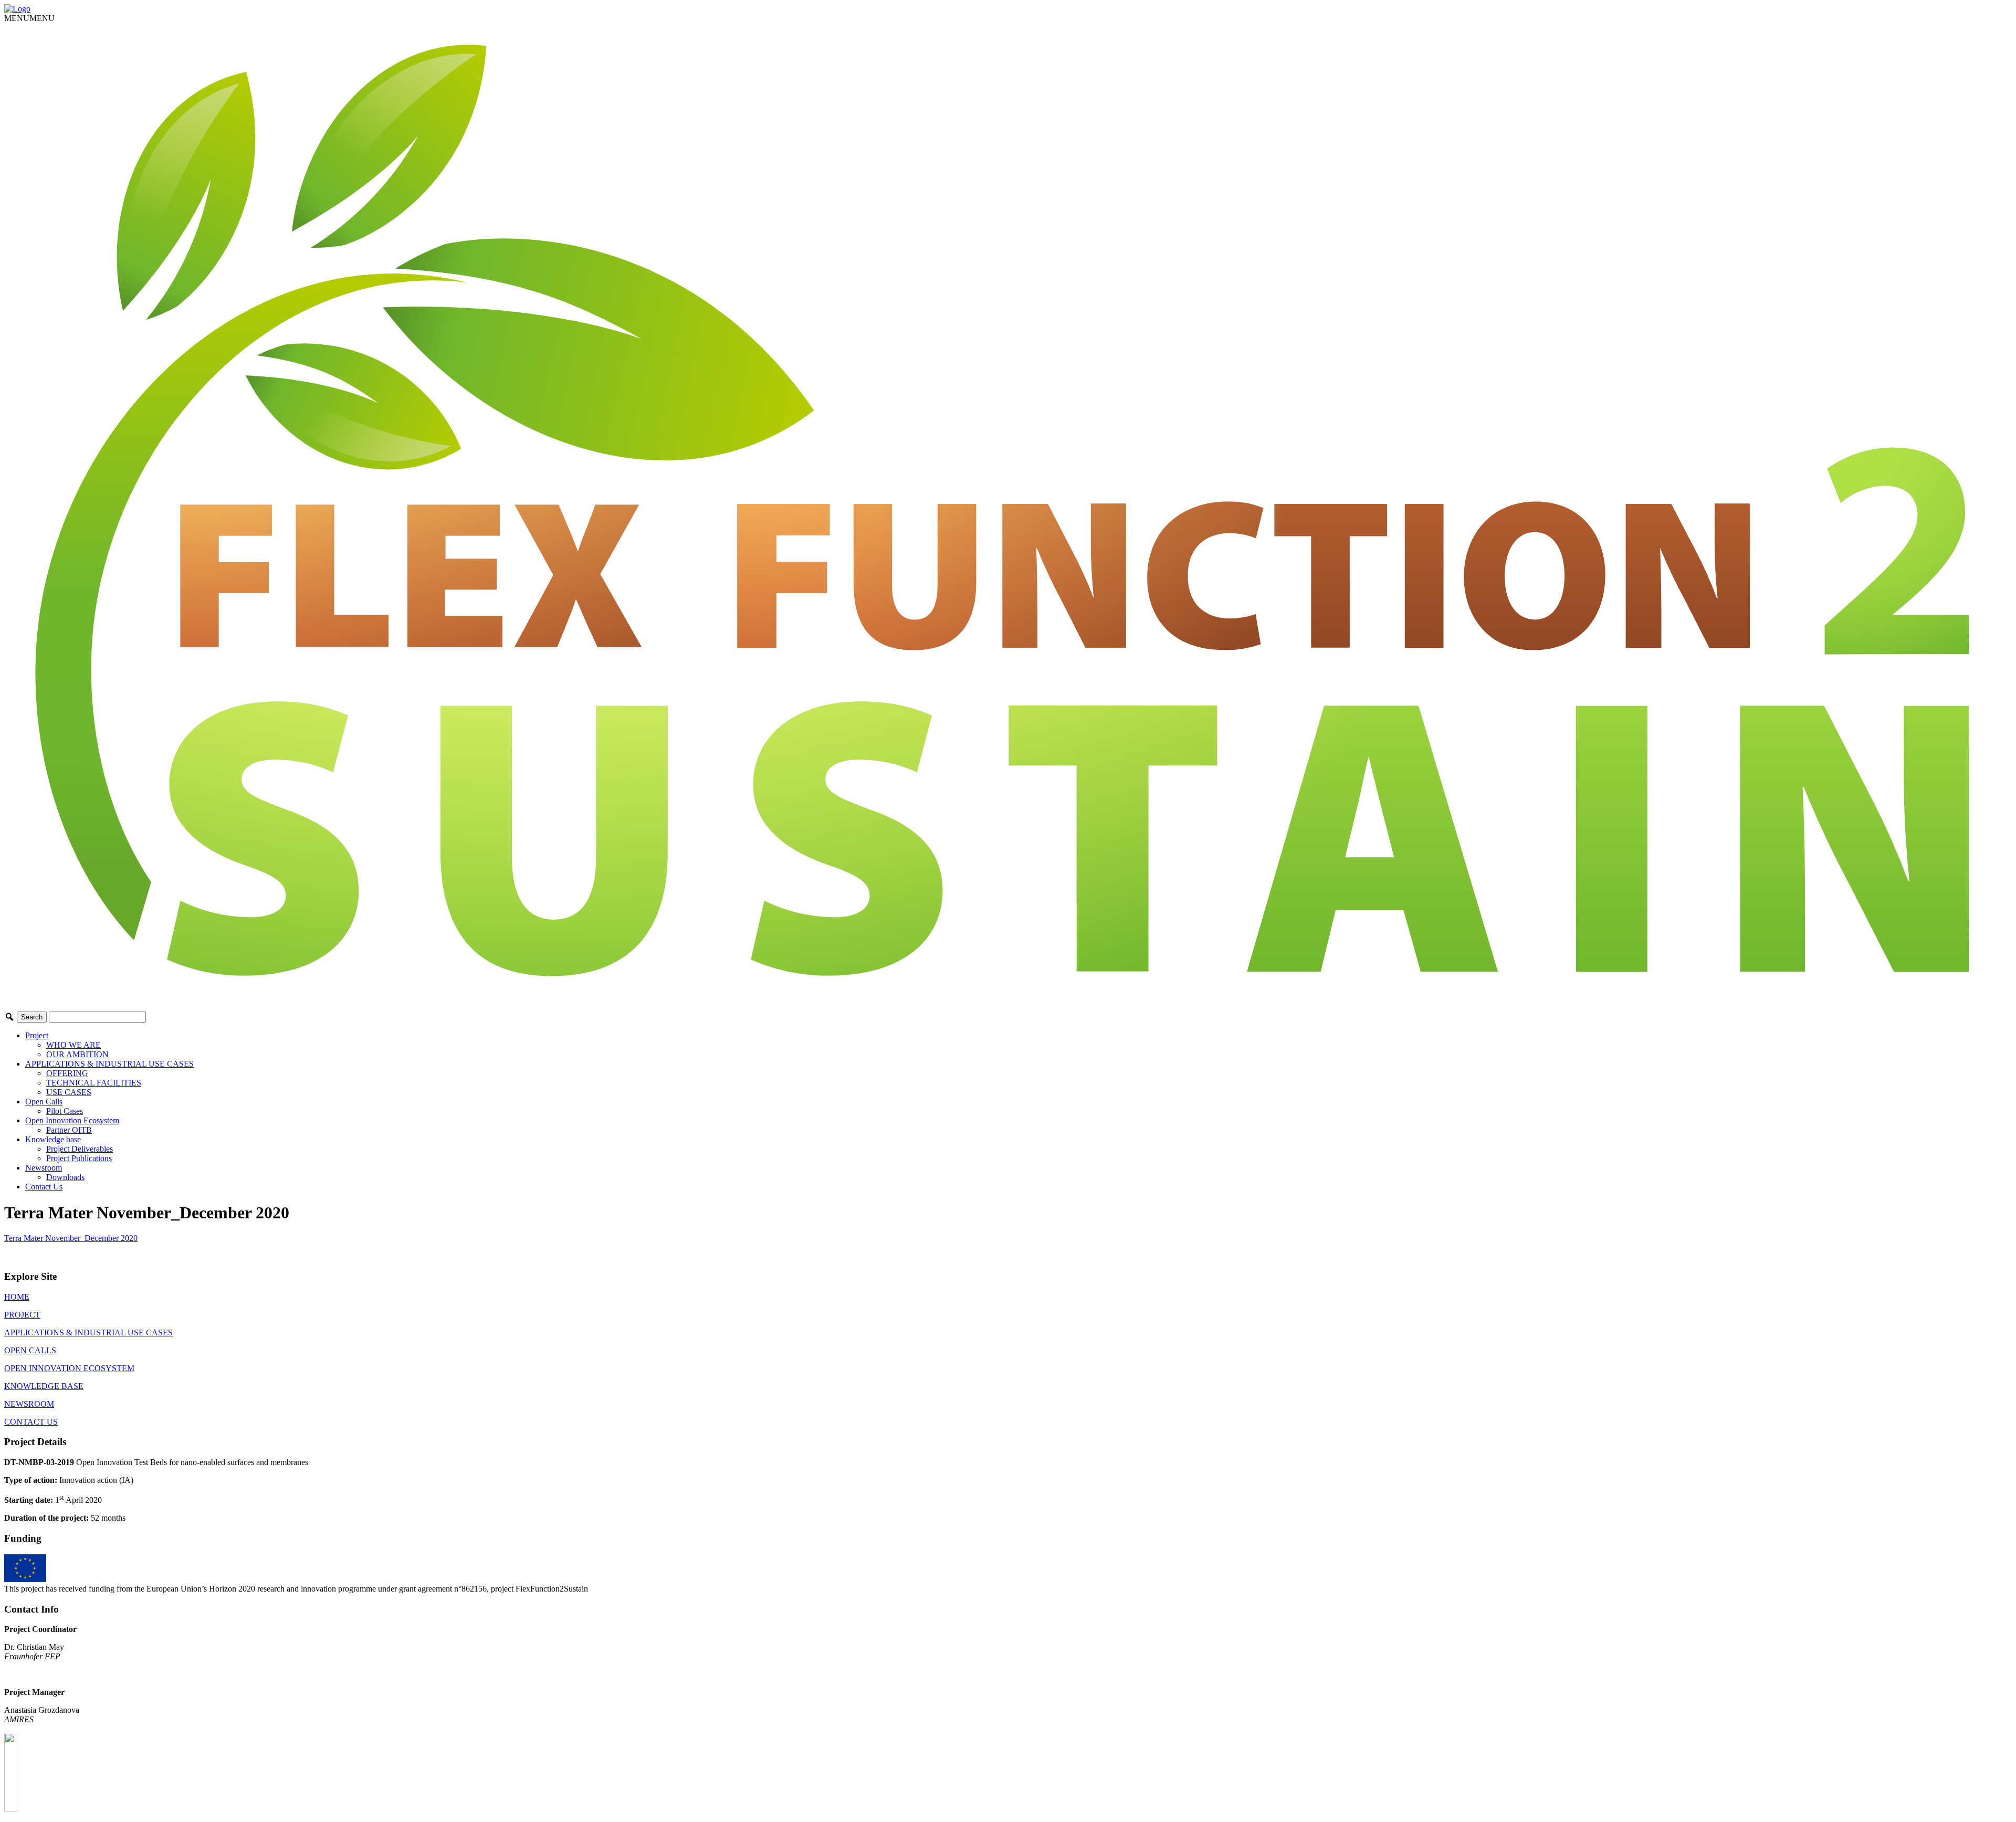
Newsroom (44, 1168)
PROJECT (22, 1315)
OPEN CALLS (30, 1350)
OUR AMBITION (77, 1054)
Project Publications (79, 1158)
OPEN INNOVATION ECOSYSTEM (69, 1368)
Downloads (65, 1177)
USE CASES (69, 1092)
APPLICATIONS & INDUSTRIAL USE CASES (109, 1064)
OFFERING (67, 1073)
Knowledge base (53, 1139)
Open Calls (44, 1102)
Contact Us (44, 1187)
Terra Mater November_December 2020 (71, 1238)
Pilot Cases (65, 1111)
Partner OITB (69, 1130)
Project (37, 1035)
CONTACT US (31, 1422)
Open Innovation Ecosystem (72, 1120)
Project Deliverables (80, 1149)
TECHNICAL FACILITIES (94, 1083)
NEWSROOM (29, 1404)
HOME (17, 1297)
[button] (29, 18)
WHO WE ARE (73, 1045)
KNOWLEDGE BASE (44, 1386)
